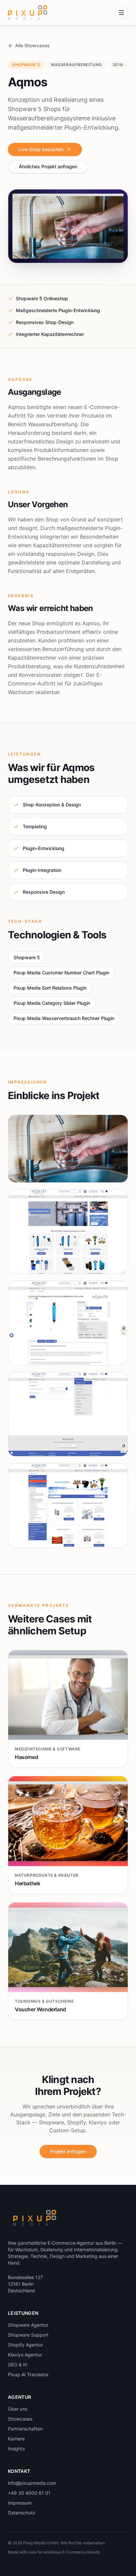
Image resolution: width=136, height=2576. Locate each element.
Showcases (20, 2419)
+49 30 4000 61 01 (29, 2493)
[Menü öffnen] (121, 13)
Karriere (16, 2439)
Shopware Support (28, 2335)
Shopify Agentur (25, 2345)
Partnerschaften (25, 2429)
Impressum (20, 2503)
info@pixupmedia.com (32, 2483)
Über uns (18, 2409)
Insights (16, 2449)
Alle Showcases (33, 45)
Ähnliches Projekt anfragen (48, 166)
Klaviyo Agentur (25, 2355)
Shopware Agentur (28, 2325)
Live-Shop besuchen (41, 149)
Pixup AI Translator (28, 2374)
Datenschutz (22, 2513)
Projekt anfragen (68, 2151)
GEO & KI (18, 2365)
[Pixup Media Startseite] (28, 13)
